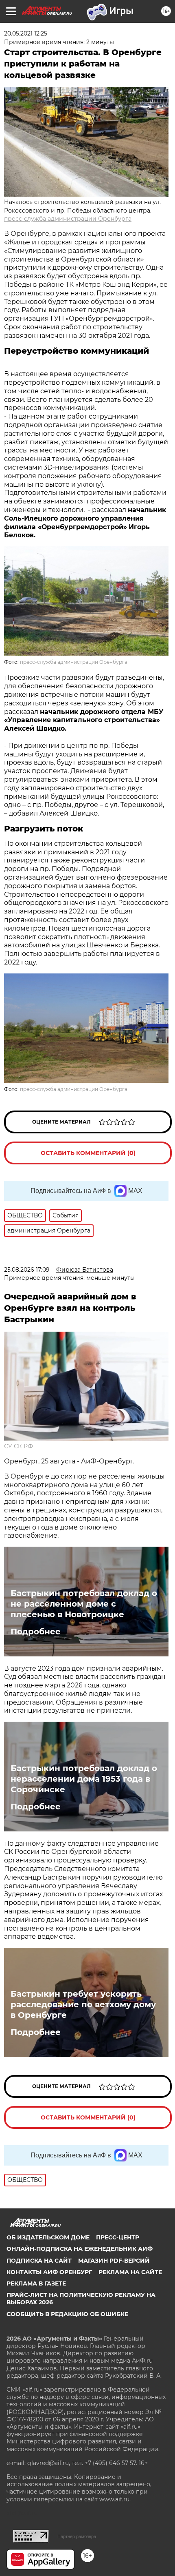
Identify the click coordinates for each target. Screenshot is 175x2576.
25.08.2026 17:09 (27, 1270)
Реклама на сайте (130, 2272)
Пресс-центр (118, 2237)
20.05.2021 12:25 (26, 33)
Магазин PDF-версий (114, 2261)
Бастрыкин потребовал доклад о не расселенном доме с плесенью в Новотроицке (84, 1604)
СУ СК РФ (19, 1446)
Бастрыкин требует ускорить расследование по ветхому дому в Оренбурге (83, 2004)
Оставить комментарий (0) (88, 1153)
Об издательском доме (48, 2237)
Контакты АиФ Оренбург (49, 2272)
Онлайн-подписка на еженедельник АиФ (80, 2249)
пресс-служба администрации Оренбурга (68, 219)
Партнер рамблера (77, 2536)
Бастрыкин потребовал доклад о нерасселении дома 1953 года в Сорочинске (84, 1779)
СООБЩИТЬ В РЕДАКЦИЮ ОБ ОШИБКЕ (67, 2314)
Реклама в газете (36, 2283)
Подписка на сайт (39, 2261)
